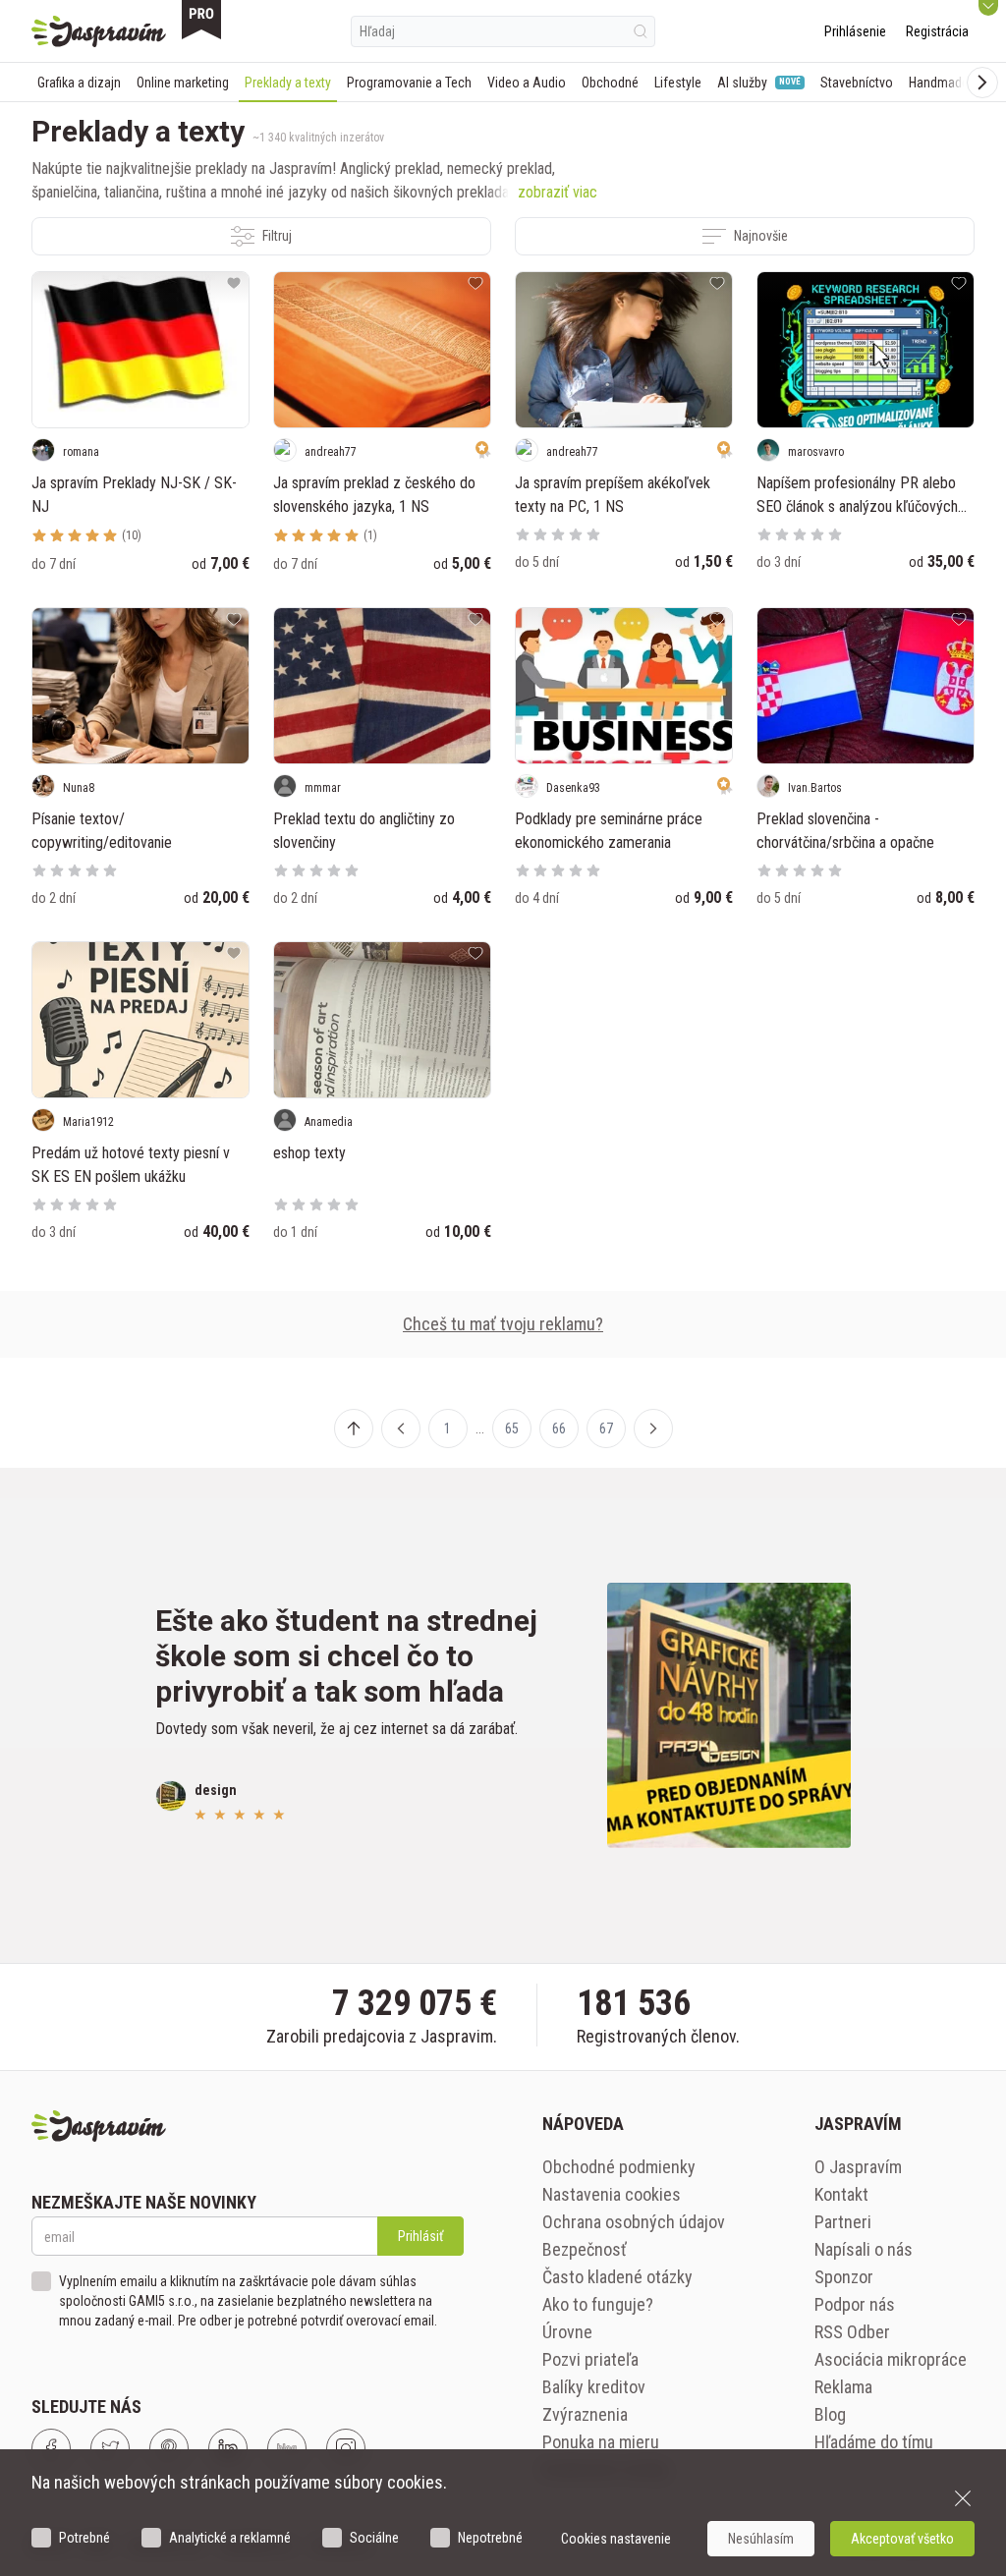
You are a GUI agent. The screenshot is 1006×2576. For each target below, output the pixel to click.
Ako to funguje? (598, 2304)
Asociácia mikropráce (891, 2359)
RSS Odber (852, 2332)
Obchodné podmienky (619, 2167)
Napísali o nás (864, 2249)
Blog (830, 2414)
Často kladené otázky (617, 2277)
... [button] (480, 1428)
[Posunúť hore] (354, 1428)
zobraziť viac (558, 192)
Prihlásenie (855, 31)
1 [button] (447, 1428)
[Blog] (287, 2448)
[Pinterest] (169, 2448)
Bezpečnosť (585, 2249)
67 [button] (606, 1428)
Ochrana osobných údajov (634, 2222)
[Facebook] (51, 2448)
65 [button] (512, 1428)
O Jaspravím (858, 2167)
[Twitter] (110, 2448)
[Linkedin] (228, 2448)
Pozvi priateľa (590, 2359)
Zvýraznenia (585, 2414)
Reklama (843, 2387)
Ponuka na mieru (601, 2442)
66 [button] (559, 1428)
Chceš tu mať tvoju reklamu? (503, 1324)
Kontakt (841, 2194)
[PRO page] (201, 20)
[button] (401, 1428)
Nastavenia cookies (612, 2194)
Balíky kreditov (594, 2387)
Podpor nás (855, 2304)
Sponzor (844, 2277)
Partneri (843, 2222)
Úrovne (567, 2332)
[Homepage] (99, 31)
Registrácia (937, 31)
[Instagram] (346, 2448)
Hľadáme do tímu (874, 2442)
